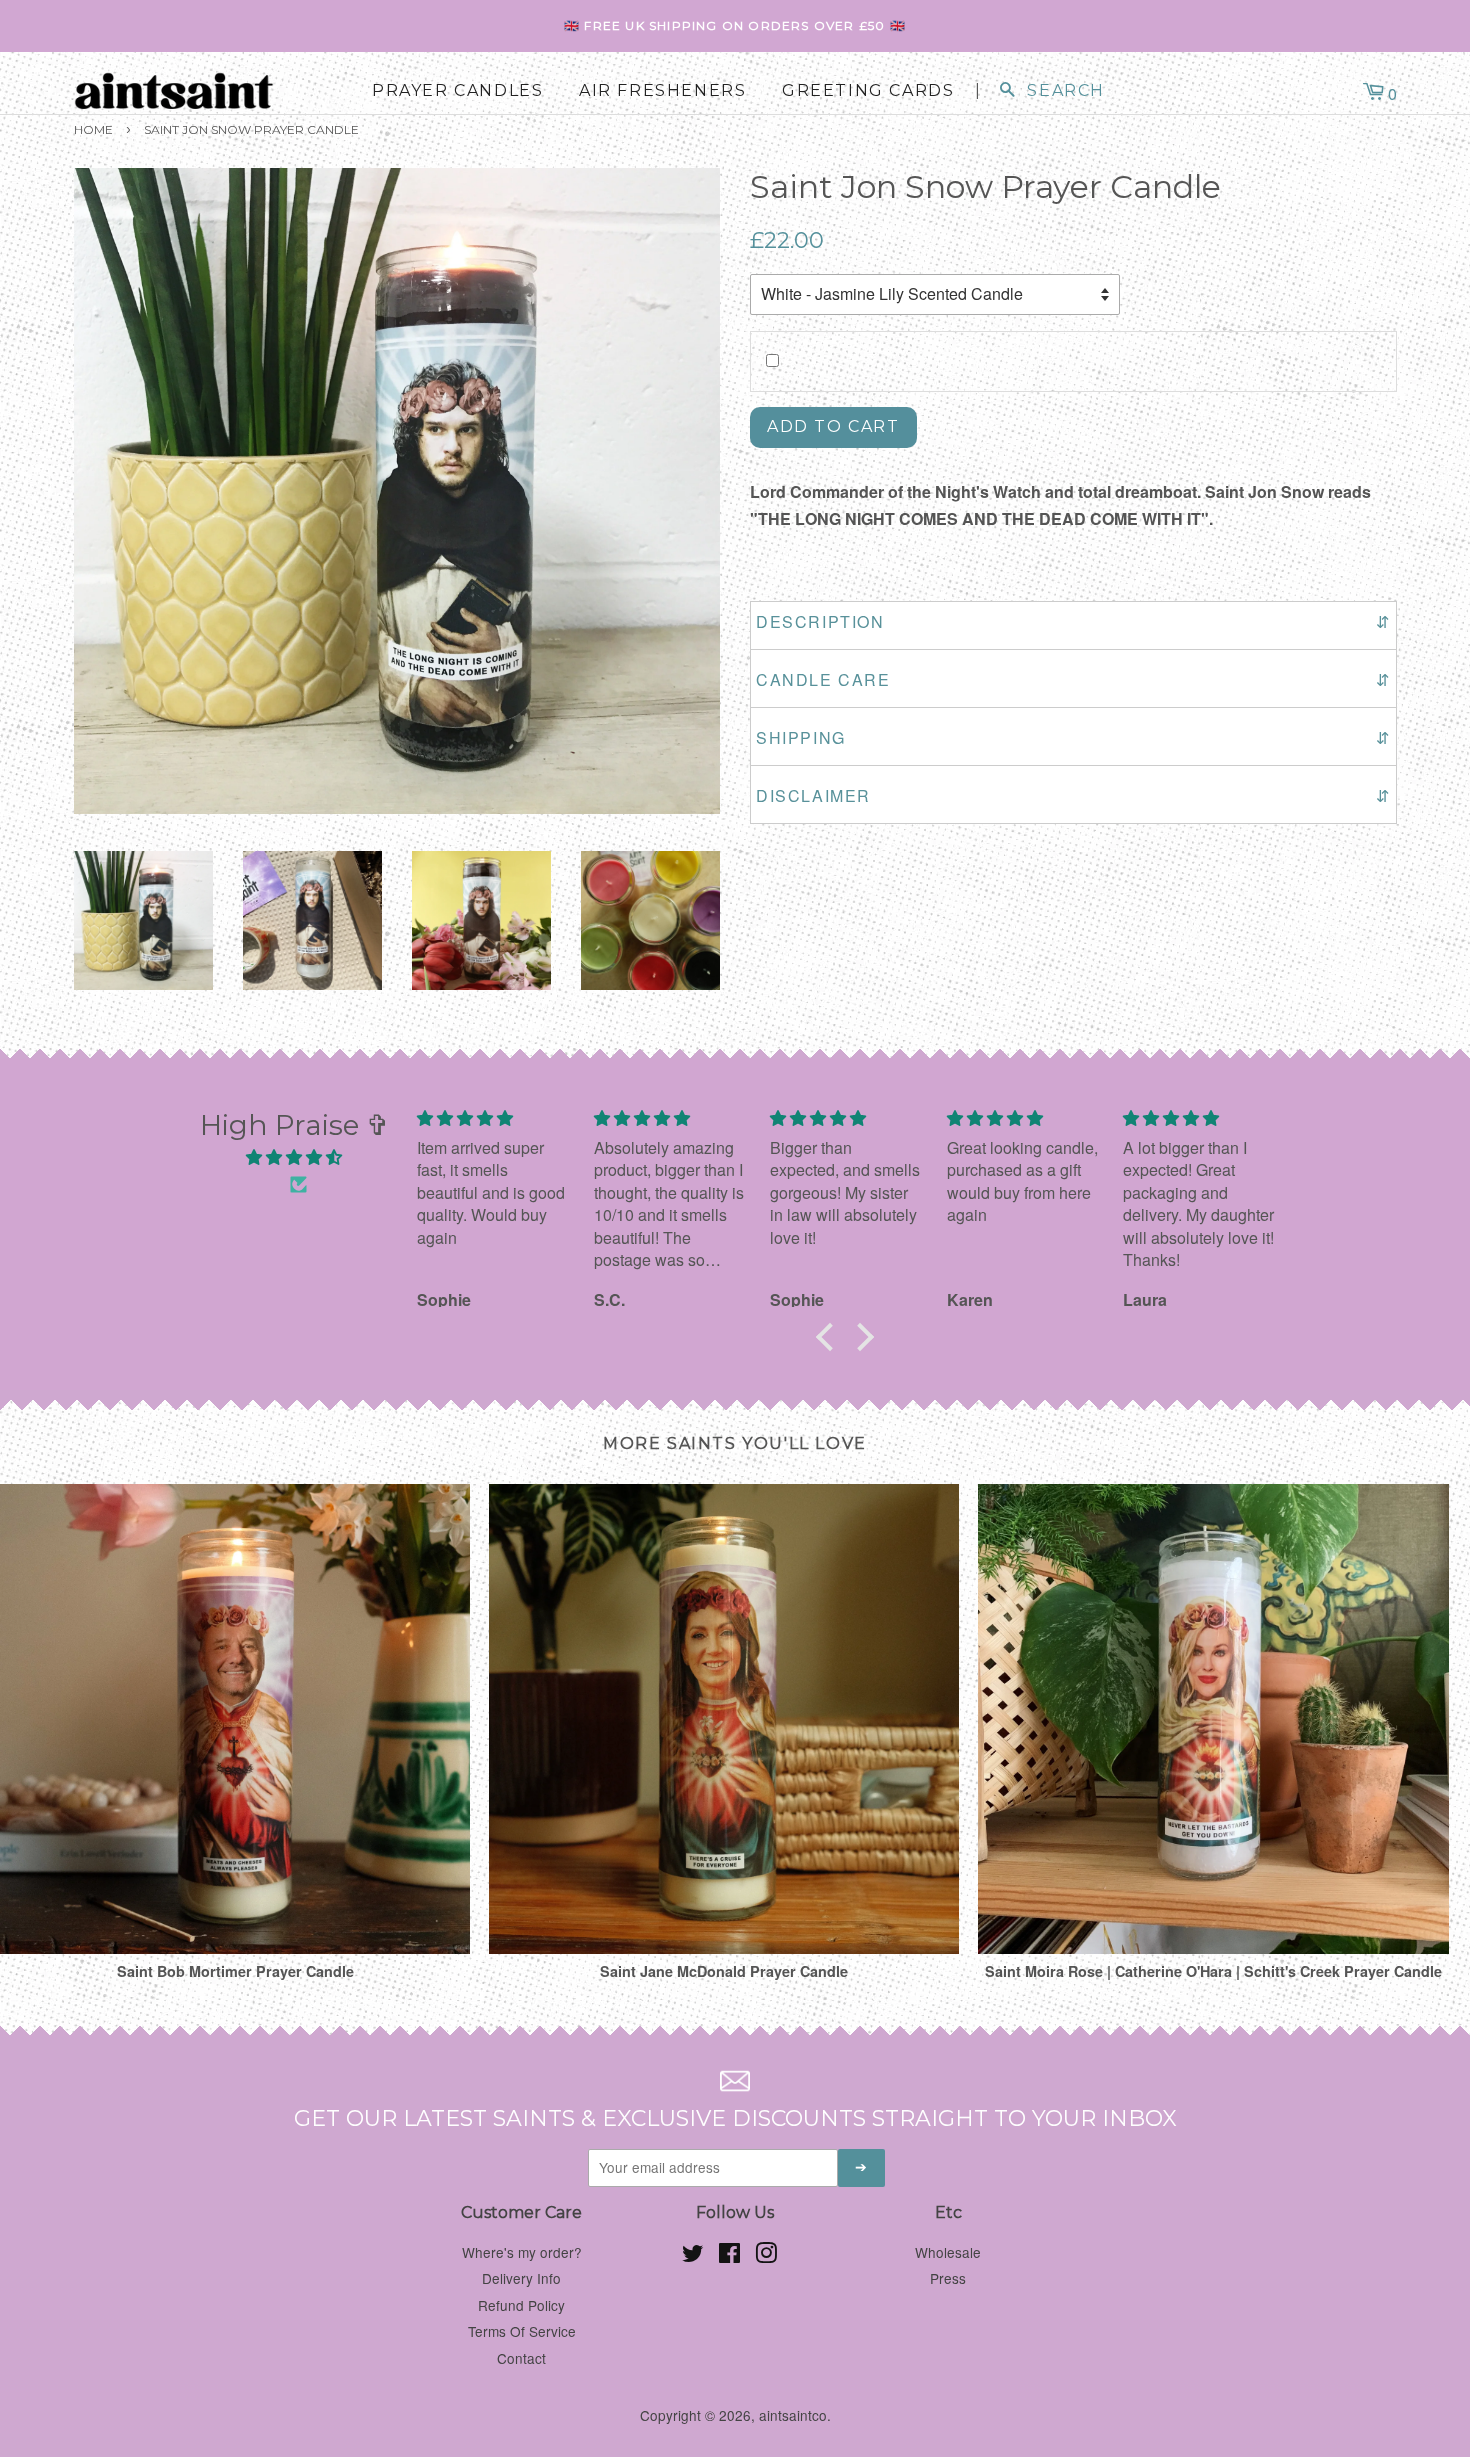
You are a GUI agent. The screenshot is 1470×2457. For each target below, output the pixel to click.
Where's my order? (522, 2252)
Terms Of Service (522, 2331)
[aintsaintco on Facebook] (729, 2256)
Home (93, 129)
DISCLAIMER (1073, 795)
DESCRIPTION (1073, 621)
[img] (294, 1157)
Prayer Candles (457, 90)
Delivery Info (521, 2278)
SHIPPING (1073, 737)
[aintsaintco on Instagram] (766, 2256)
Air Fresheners (662, 90)
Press (948, 2278)
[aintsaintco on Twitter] (693, 2256)
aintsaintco (793, 2415)
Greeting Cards (868, 90)
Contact (521, 2358)
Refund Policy (521, 2305)
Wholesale (948, 2252)
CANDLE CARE (1073, 679)
